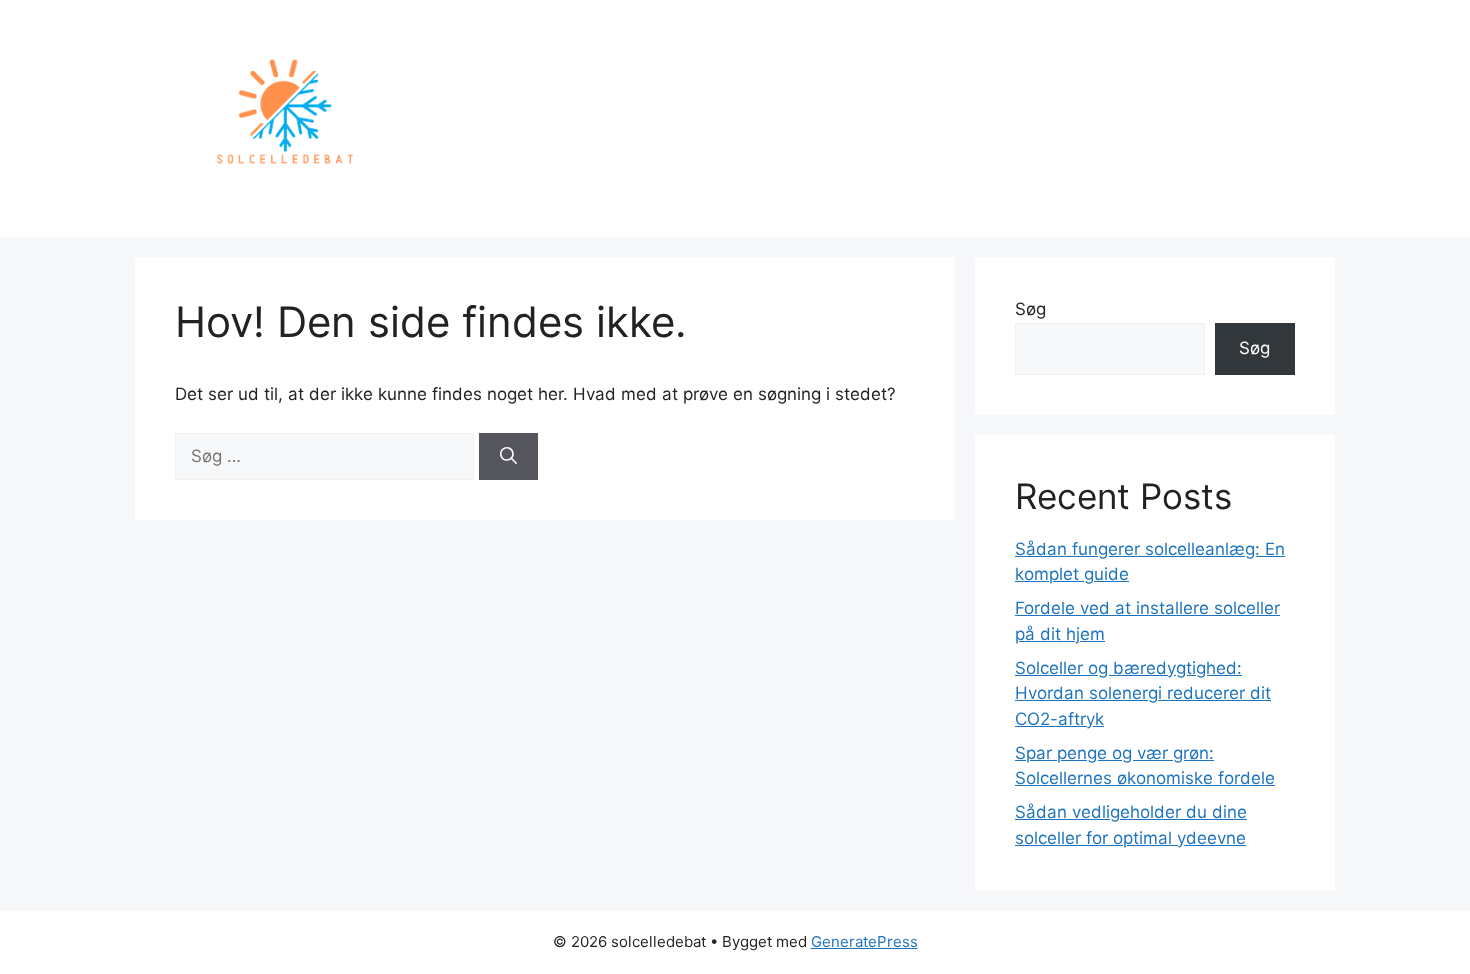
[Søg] (508, 457)
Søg (1030, 309)
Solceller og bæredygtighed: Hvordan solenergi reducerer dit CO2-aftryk (1143, 693)
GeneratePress (864, 941)
